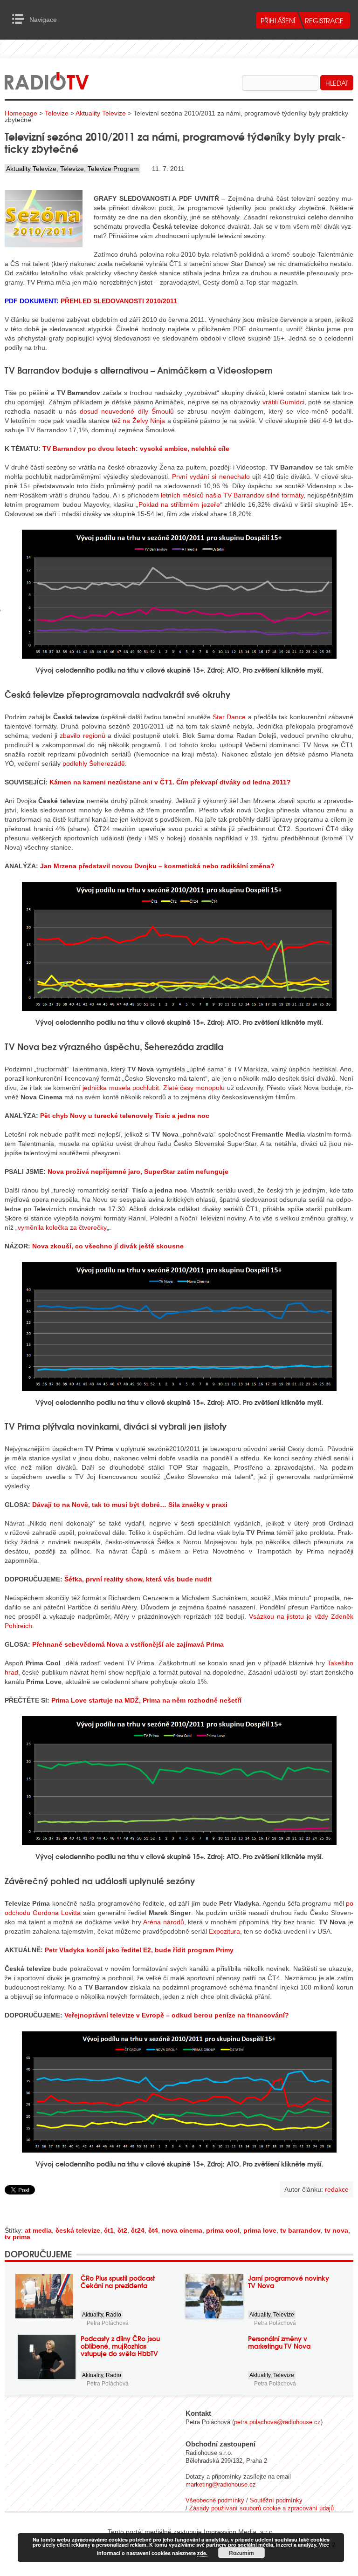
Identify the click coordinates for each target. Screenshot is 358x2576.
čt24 (138, 2230)
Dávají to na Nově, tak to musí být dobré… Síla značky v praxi (130, 1505)
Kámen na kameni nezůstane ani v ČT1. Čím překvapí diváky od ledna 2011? (170, 782)
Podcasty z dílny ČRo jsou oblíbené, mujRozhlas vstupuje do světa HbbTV (120, 2346)
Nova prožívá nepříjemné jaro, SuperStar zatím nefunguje (138, 1172)
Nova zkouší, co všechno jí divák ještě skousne (108, 1246)
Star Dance (229, 717)
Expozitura (224, 1931)
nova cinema (182, 2230)
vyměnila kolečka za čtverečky (62, 1227)
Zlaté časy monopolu (194, 1088)
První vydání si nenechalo (211, 477)
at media (38, 2230)
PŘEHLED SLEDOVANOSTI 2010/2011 (119, 301)
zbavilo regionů (82, 736)
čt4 (153, 2230)
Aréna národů (164, 1922)
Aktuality (93, 2315)
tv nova (336, 2230)
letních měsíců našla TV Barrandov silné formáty (232, 495)
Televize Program (113, 169)
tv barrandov (300, 2230)
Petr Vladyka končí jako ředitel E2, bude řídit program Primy (139, 1950)
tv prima (17, 2237)
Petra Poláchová (108, 2323)
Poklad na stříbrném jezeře (179, 504)
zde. (202, 2553)
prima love (260, 2230)
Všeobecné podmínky (215, 2500)
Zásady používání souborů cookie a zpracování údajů (262, 2508)
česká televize (78, 2230)
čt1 (109, 2230)
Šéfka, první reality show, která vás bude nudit (138, 1579)
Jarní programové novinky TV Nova (289, 2282)
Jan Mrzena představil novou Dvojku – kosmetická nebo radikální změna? (157, 866)
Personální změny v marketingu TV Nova (279, 2342)
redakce (337, 2189)
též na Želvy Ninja (138, 421)
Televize (57, 113)
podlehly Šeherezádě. (95, 763)
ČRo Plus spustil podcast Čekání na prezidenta (118, 2282)
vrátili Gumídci (283, 402)
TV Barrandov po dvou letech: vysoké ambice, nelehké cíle (136, 449)
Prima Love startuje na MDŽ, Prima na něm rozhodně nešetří (146, 1700)
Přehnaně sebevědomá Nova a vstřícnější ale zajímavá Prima (128, 1644)
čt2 (122, 2230)
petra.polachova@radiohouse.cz (277, 2422)
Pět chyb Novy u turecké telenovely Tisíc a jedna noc (125, 1116)
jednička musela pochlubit (121, 1088)
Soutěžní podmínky (276, 2500)
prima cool (223, 2230)
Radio (114, 2315)
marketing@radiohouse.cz (221, 2484)
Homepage (21, 113)
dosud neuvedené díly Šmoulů (127, 411)
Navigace (21, 19)
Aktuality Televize (101, 113)
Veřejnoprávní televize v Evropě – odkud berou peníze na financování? (177, 2015)
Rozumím (241, 2553)
